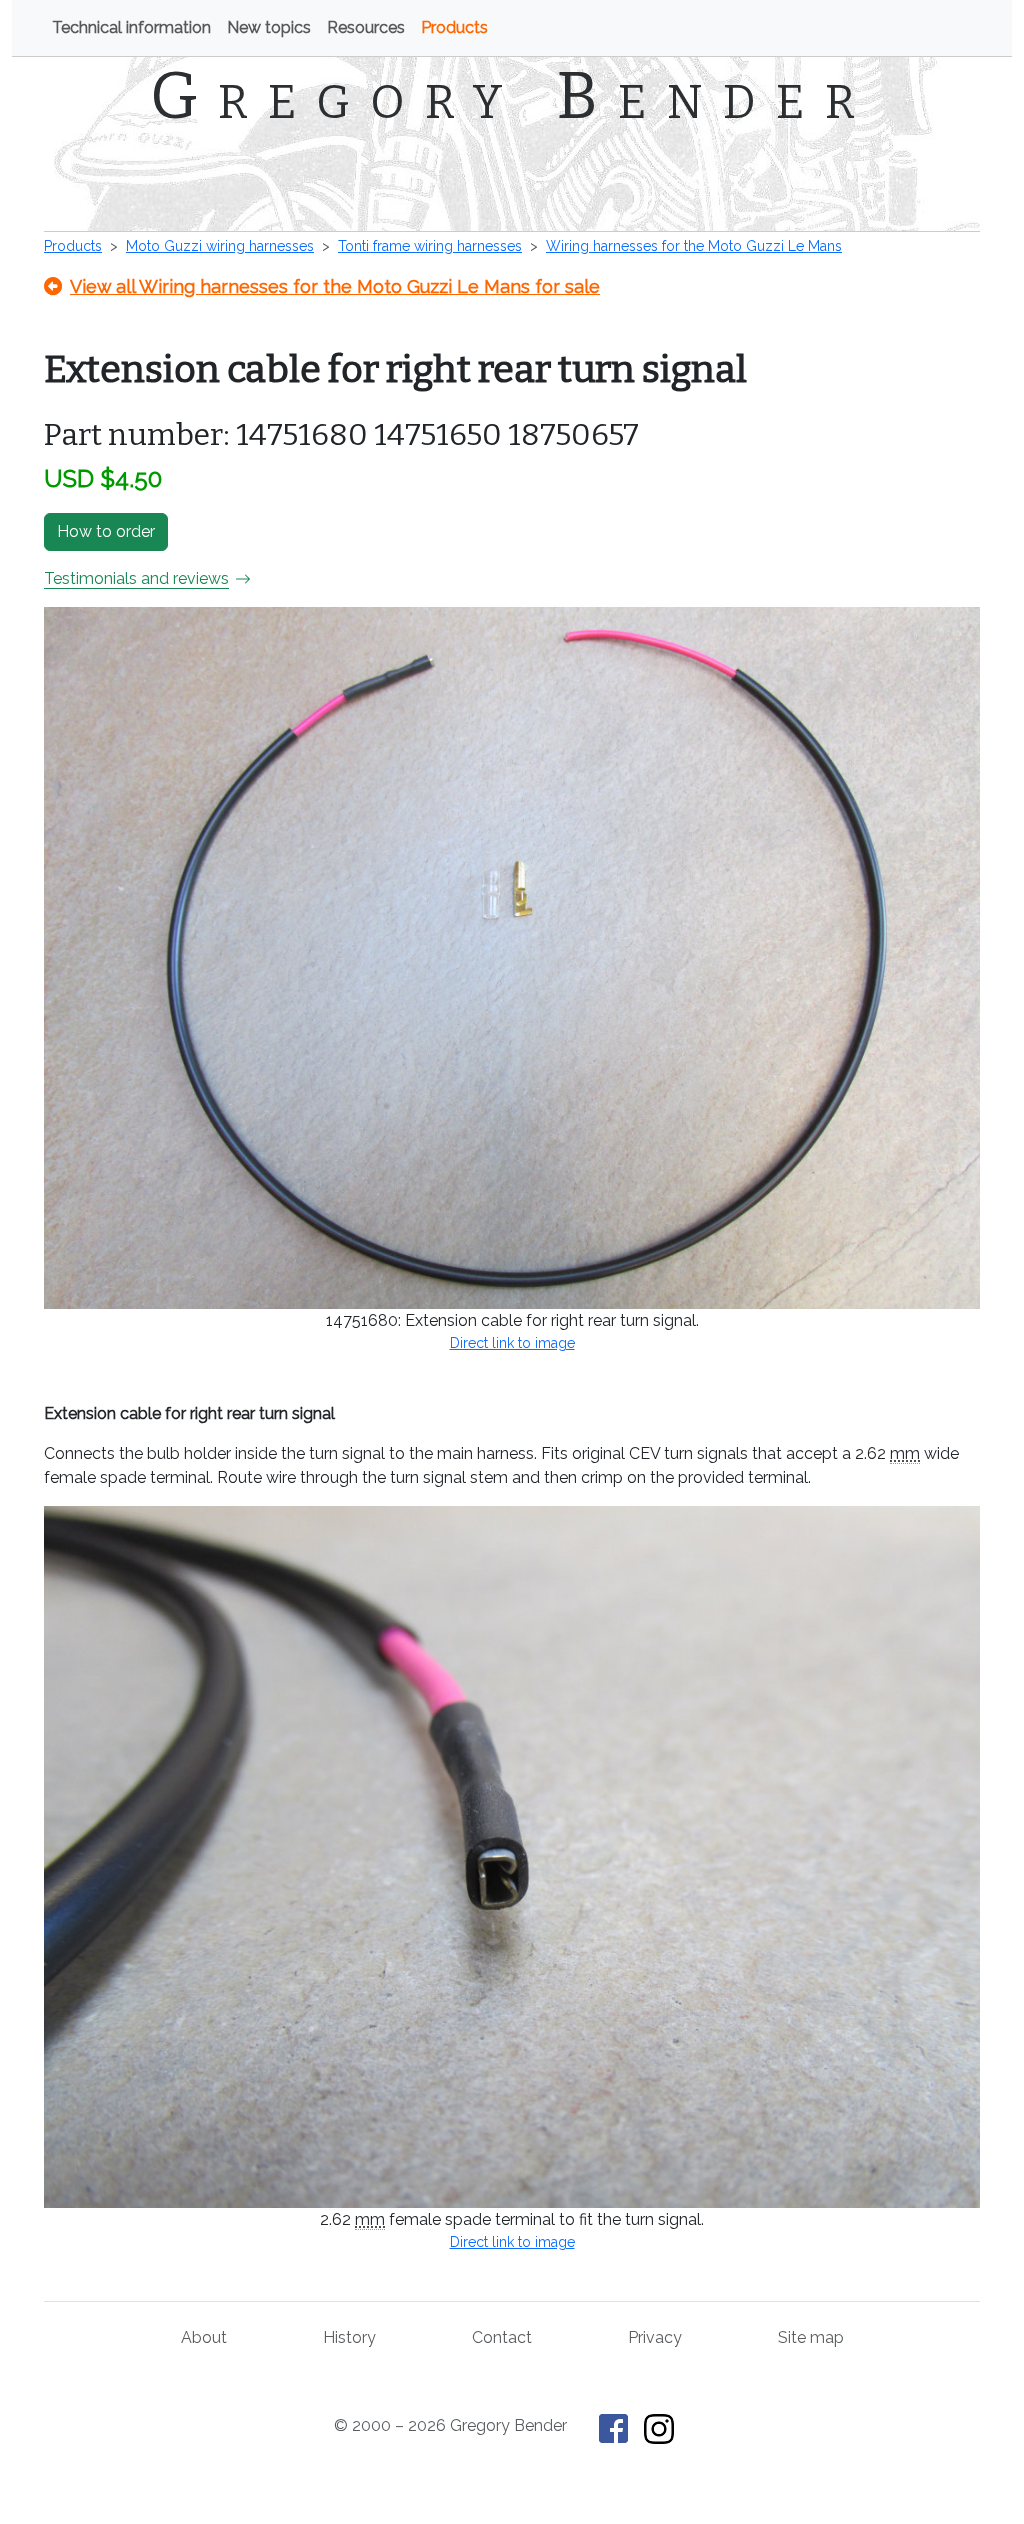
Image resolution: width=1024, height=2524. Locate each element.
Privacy (655, 2337)
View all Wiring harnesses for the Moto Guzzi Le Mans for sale (335, 286)
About (204, 2337)
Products (454, 27)
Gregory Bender (512, 96)
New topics (269, 27)
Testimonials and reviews (136, 578)
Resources (366, 27)
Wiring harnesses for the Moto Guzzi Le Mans (694, 246)
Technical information (131, 27)
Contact (502, 2337)
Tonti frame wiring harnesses (430, 246)
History (349, 2337)
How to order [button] (106, 531)
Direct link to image (512, 1343)
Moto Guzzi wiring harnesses (220, 246)
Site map (811, 2337)
